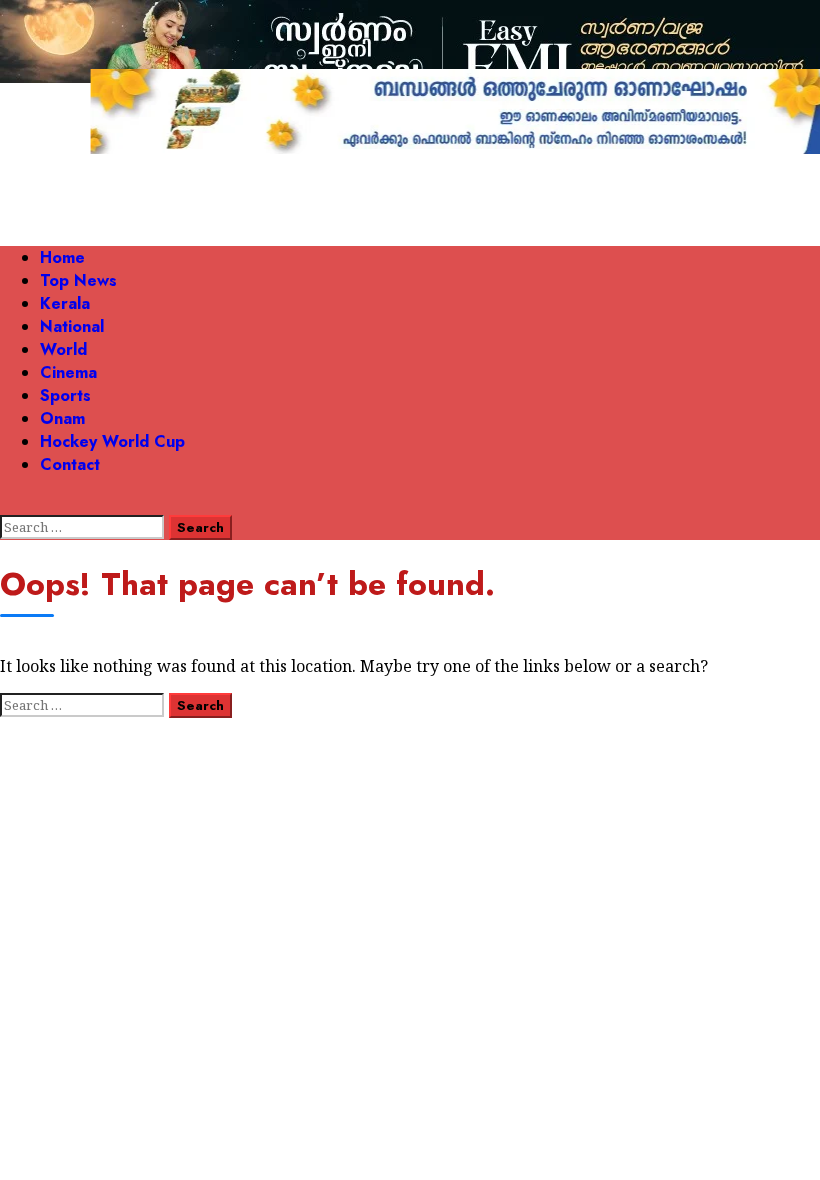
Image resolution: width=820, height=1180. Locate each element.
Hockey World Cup (112, 441)
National (72, 326)
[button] (6, 503)
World (63, 349)
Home (62, 257)
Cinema (68, 372)
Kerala (65, 303)
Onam (62, 418)
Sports (65, 395)
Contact (70, 464)
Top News (78, 280)
